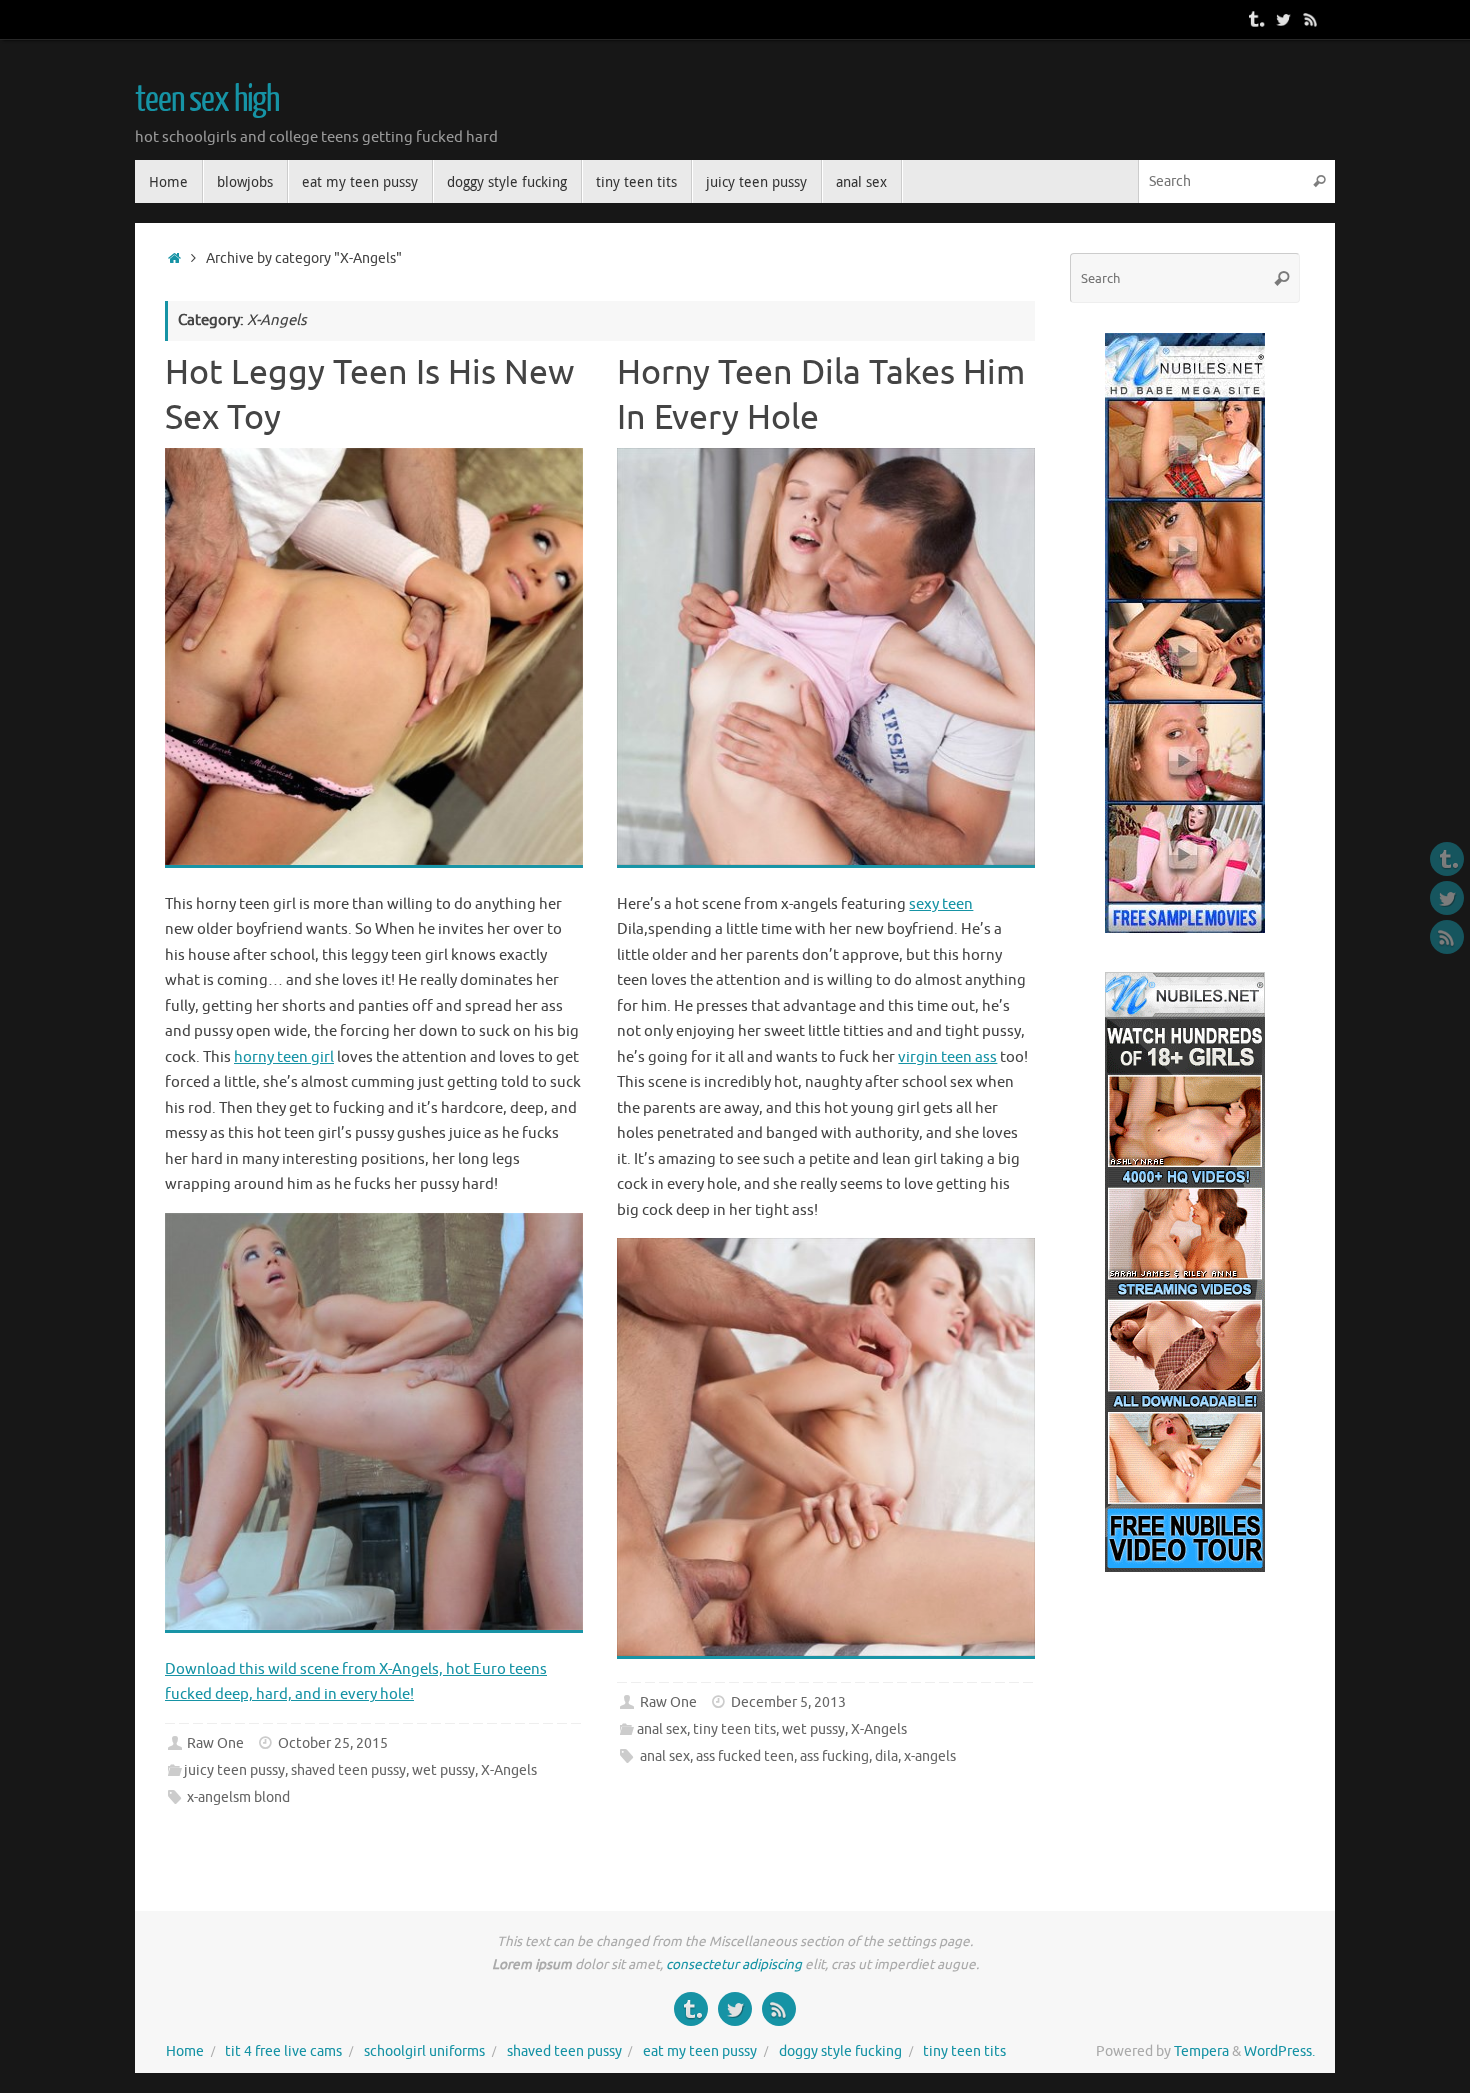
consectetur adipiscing (734, 1964)
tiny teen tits (734, 1729)
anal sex (662, 1729)
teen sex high (207, 100)
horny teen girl (284, 1057)
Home (185, 2051)
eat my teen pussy (700, 2051)
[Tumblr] (1255, 19)
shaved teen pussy (348, 1770)
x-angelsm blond (238, 1797)
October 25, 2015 (333, 1743)
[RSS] (1311, 19)
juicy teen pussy (234, 1770)
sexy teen (941, 904)
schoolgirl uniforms (424, 2051)
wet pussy (443, 1770)
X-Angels (509, 1770)
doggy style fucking (840, 2051)
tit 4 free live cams (283, 2051)
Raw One (215, 1743)
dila (886, 1756)
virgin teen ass (947, 1057)
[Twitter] (1283, 19)
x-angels (930, 1756)
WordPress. (1279, 2051)
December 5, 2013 (788, 1702)
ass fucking (834, 1756)
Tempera (1201, 2051)
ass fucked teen (745, 1756)
